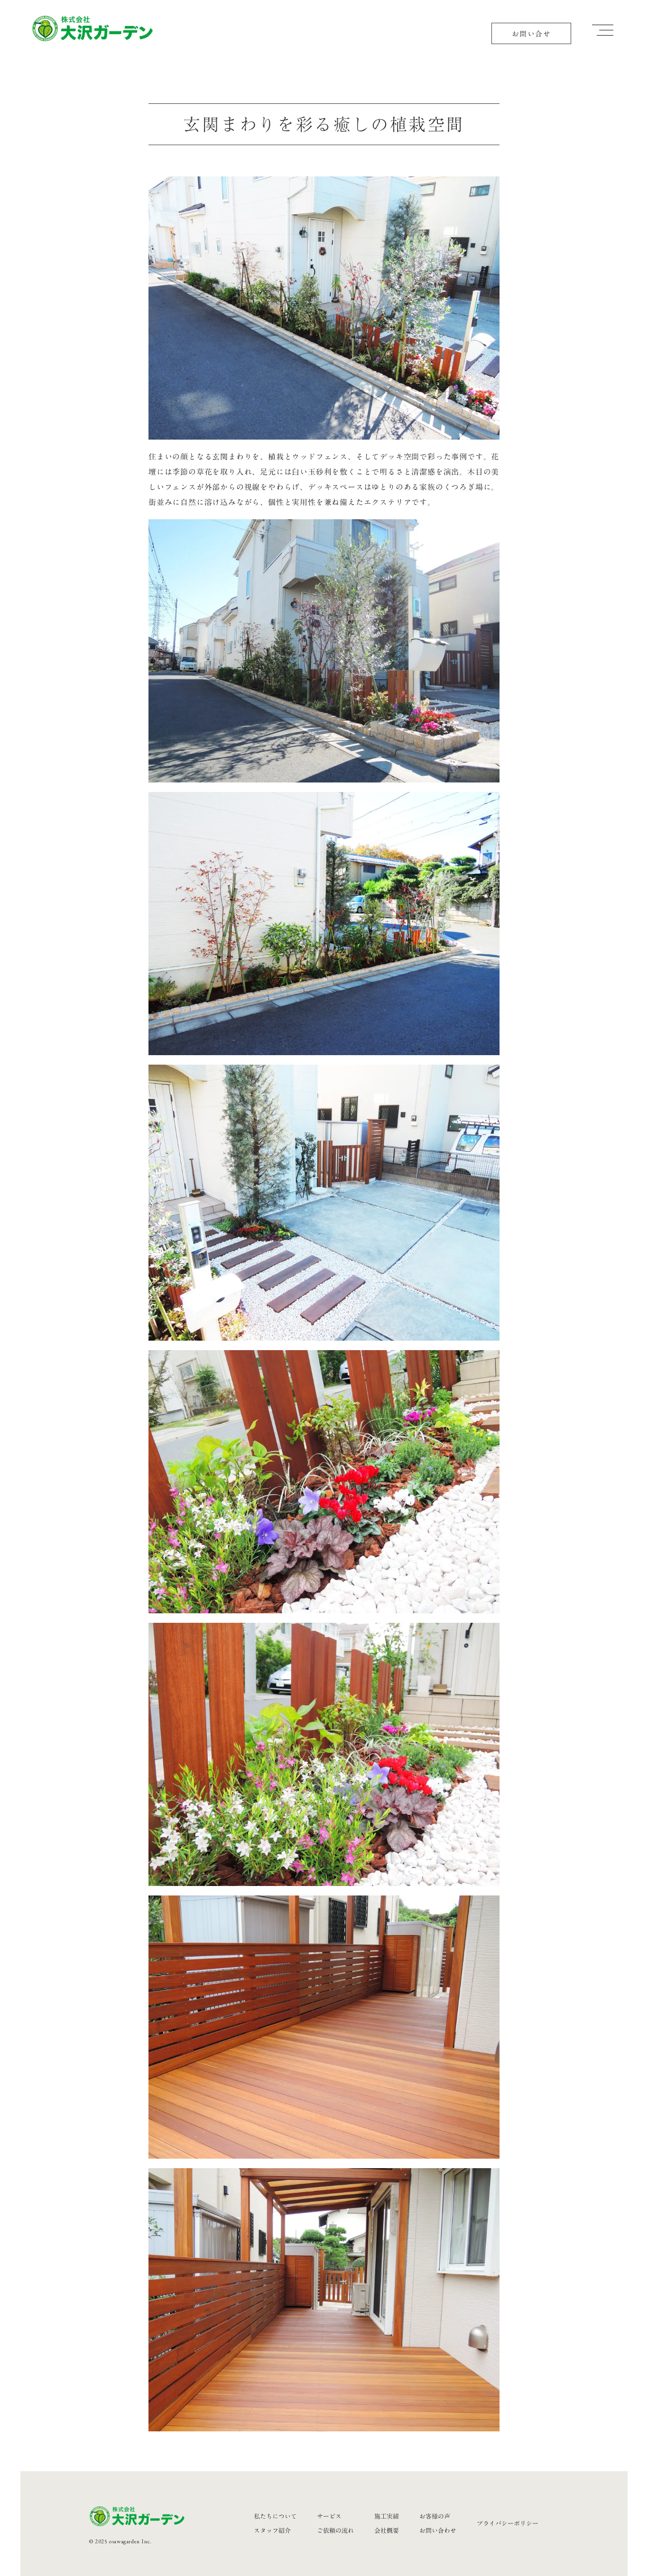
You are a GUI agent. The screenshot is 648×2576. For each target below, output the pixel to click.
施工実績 (387, 2516)
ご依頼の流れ (335, 2530)
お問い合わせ (438, 2530)
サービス (329, 2516)
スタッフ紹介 (272, 2530)
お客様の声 (435, 2516)
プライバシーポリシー (508, 2523)
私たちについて (275, 2516)
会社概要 (387, 2530)
